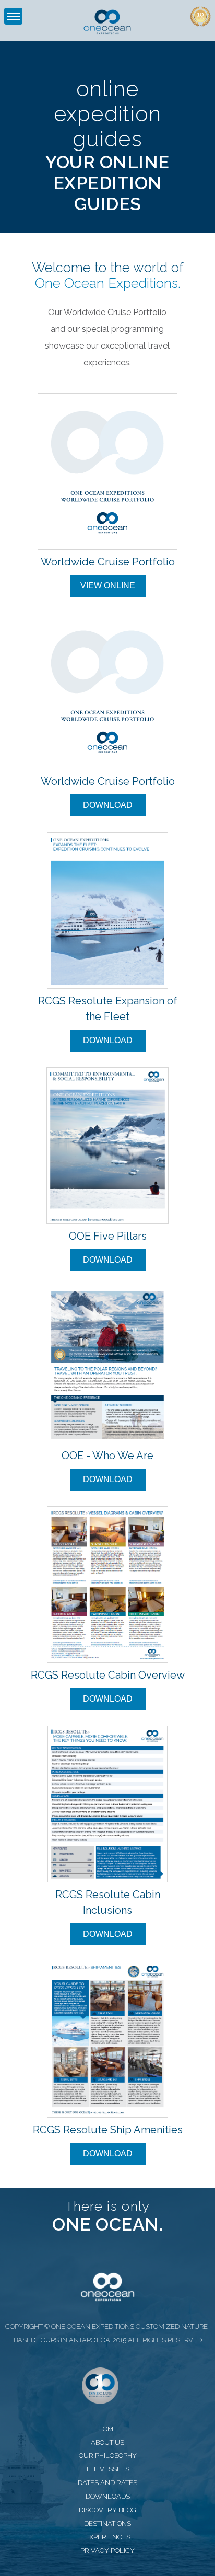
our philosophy (108, 2456)
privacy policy (107, 2551)
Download (108, 805)
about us (107, 2442)
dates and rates (107, 2483)
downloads (108, 2496)
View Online (108, 586)
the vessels (107, 2469)
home (108, 2429)
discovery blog (107, 2510)
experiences (108, 2537)
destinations (107, 2523)
